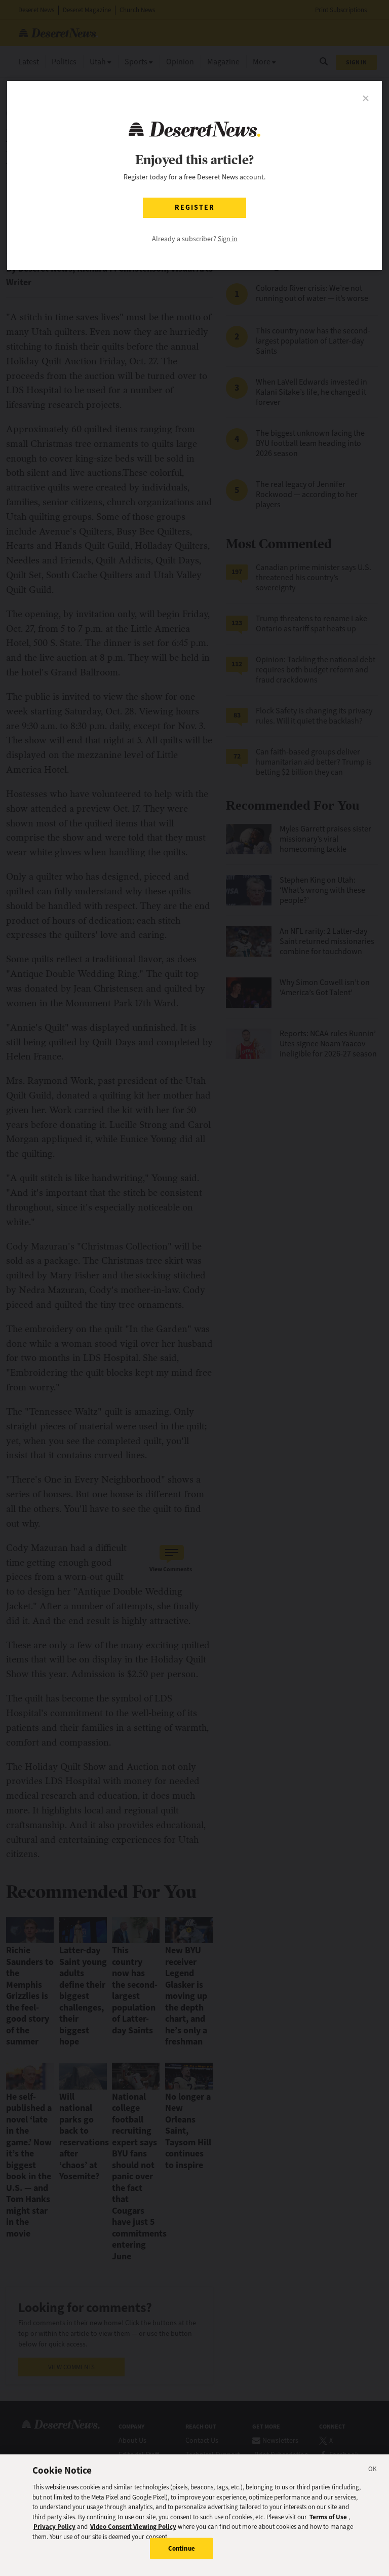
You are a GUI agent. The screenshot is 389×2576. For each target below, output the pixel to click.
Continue (182, 2548)
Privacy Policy (54, 2527)
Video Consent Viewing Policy (133, 2527)
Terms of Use (328, 2517)
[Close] (373, 2471)
